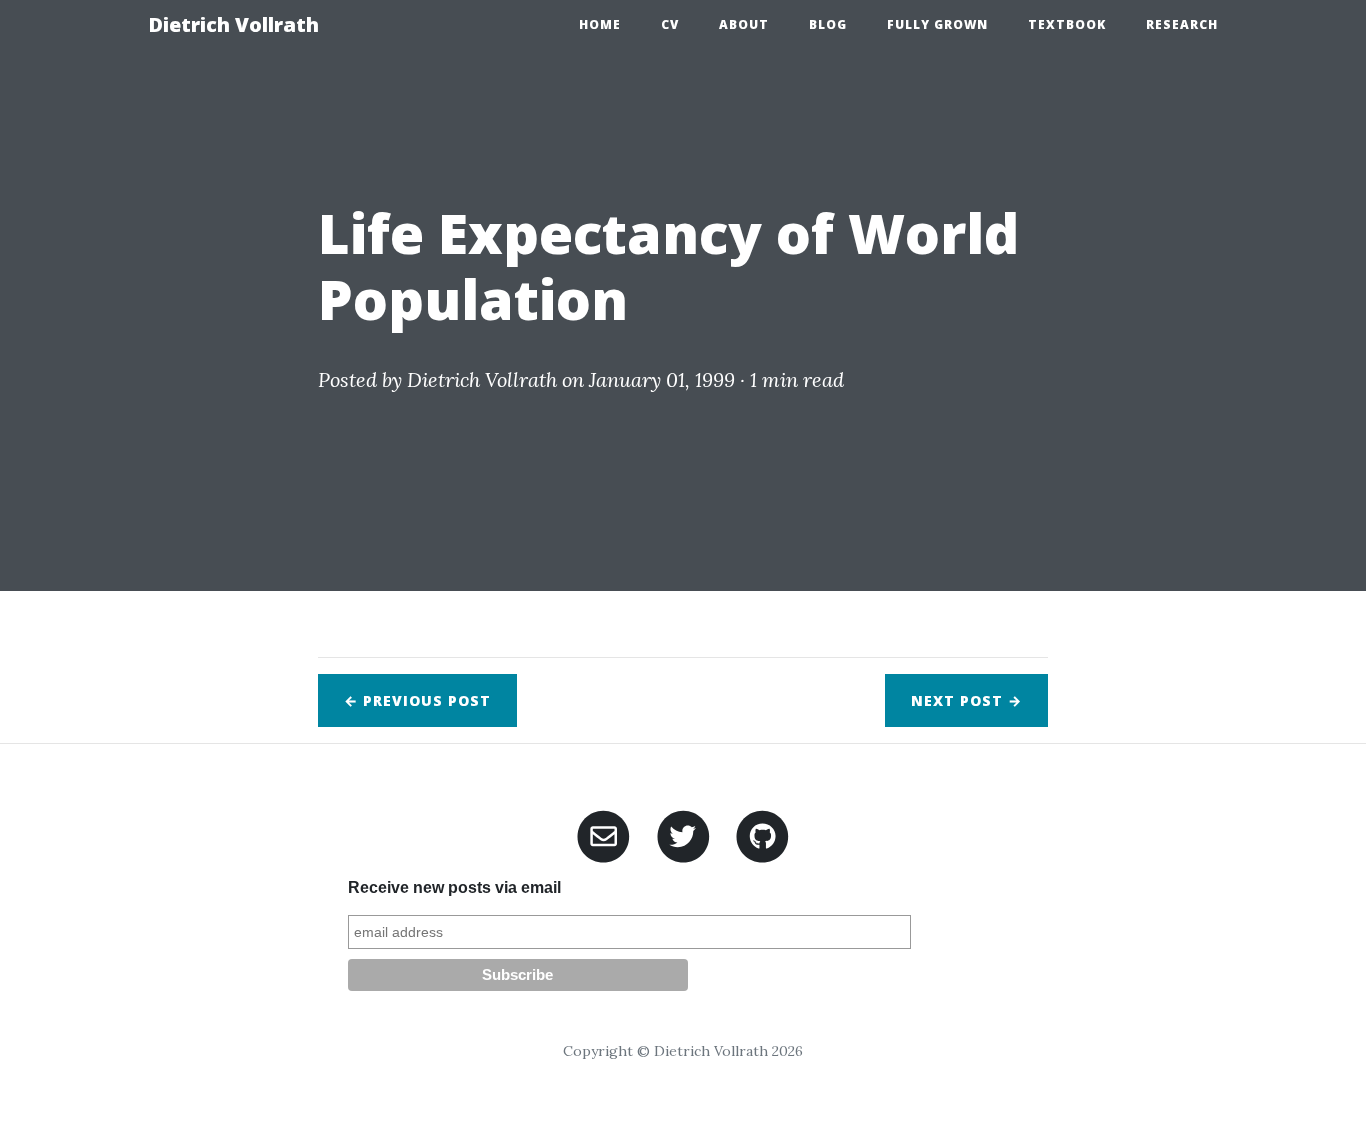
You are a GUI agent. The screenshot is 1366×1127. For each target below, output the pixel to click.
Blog (828, 24)
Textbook (1067, 24)
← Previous (417, 700)
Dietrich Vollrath (233, 24)
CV (670, 24)
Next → (966, 700)
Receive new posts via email (454, 887)
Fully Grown (937, 24)
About (744, 24)
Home (600, 24)
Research (1182, 24)
